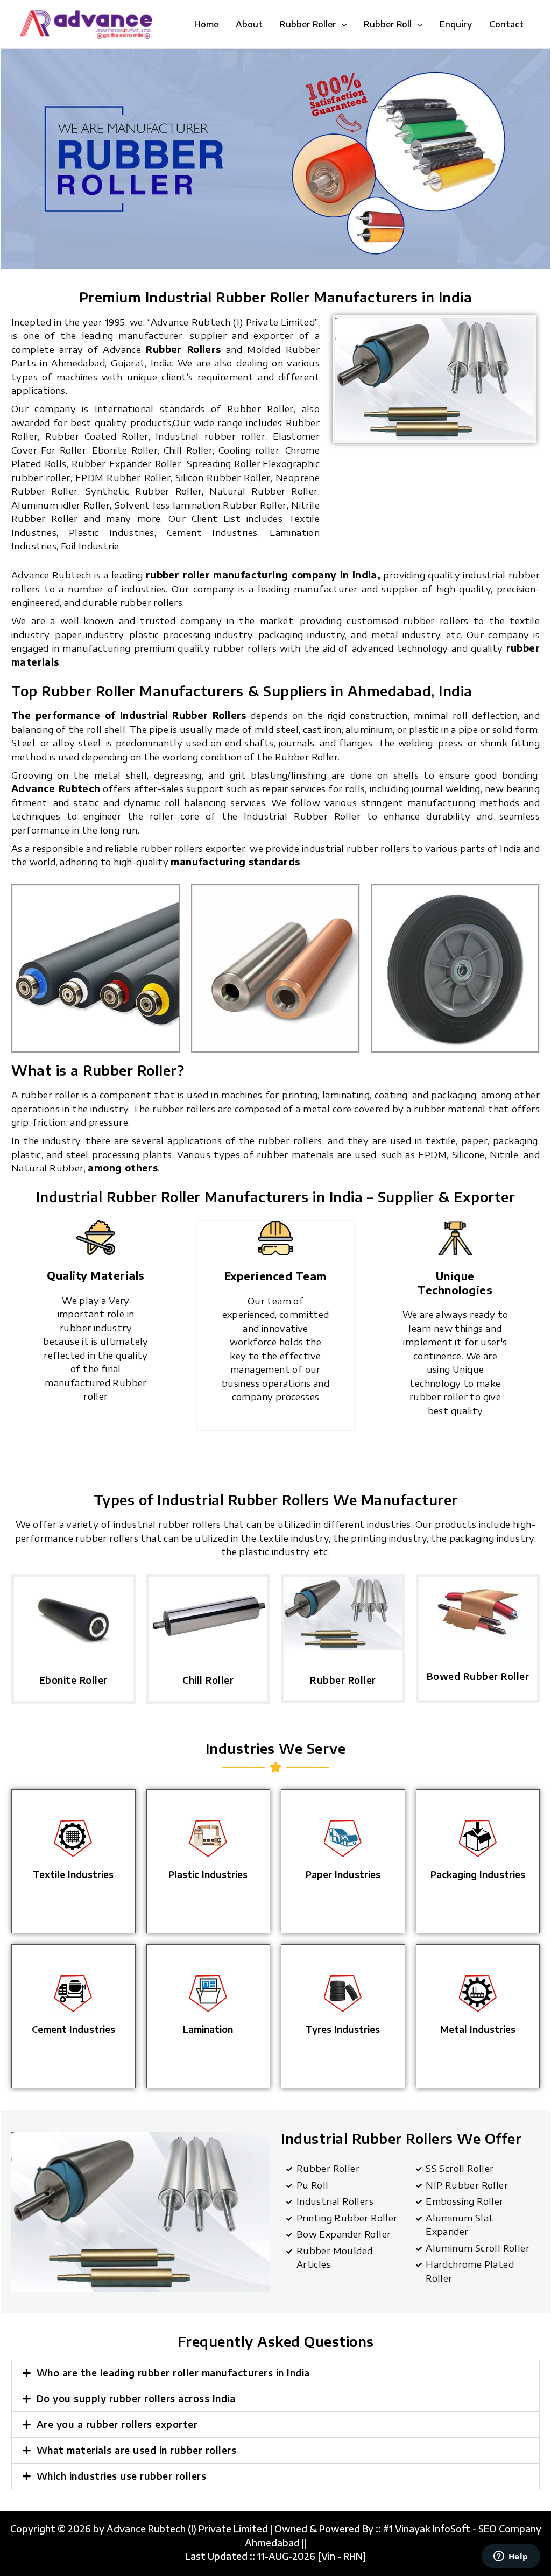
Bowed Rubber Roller (478, 1676)
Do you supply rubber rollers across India (136, 2398)
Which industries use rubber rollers (122, 2476)
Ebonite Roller (73, 1680)
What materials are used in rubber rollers (137, 2450)
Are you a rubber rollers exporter (117, 2424)
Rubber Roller (343, 1680)
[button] (342, 24)
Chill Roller (208, 1680)
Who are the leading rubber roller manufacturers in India (173, 2373)
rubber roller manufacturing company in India (262, 575)
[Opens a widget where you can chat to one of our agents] (511, 2557)
